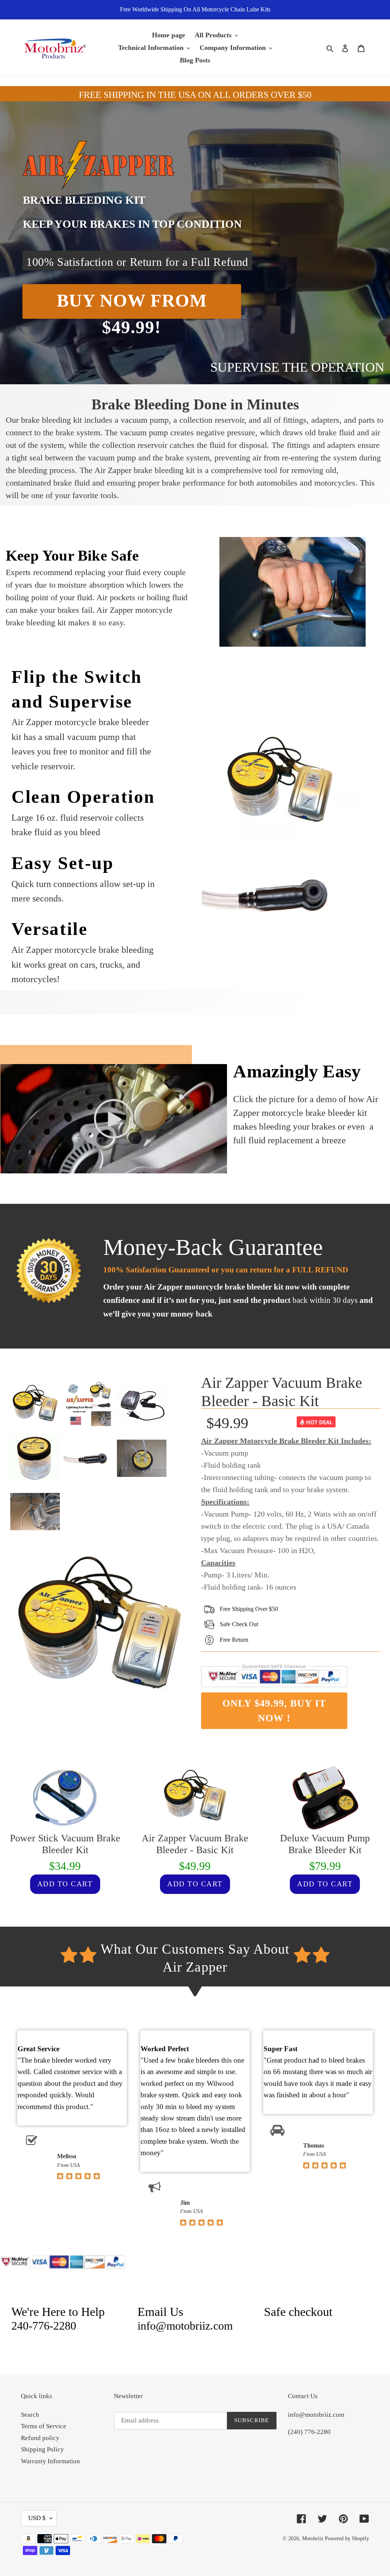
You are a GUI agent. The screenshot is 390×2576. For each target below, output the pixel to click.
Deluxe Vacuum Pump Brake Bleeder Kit (325, 1844)
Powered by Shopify (347, 2538)
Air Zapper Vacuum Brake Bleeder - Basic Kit (282, 1392)
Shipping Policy (42, 2449)
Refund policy (40, 2438)
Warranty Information (50, 2461)
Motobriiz (313, 2538)
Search (30, 2415)
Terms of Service (44, 2426)
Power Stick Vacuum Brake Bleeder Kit (65, 1844)
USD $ (37, 2518)
